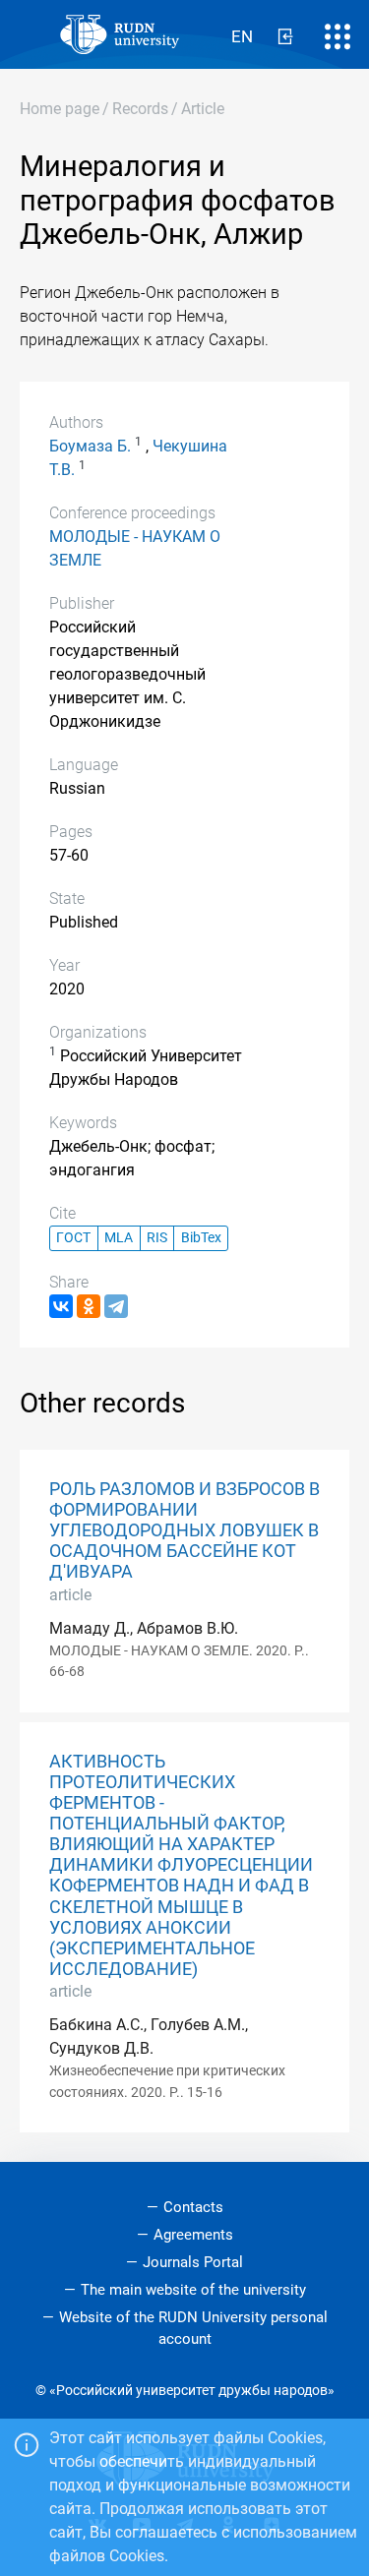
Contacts (193, 2207)
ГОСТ (73, 1238)
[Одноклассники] (89, 1306)
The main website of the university (193, 2290)
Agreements (193, 2235)
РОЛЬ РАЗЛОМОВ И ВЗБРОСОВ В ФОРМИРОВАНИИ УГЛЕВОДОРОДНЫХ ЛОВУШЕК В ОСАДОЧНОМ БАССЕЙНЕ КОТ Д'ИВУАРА (184, 1530)
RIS (157, 1238)
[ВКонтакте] (61, 1306)
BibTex (201, 1238)
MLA (119, 1238)
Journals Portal (193, 2262)
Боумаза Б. (90, 446)
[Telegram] (116, 1306)
